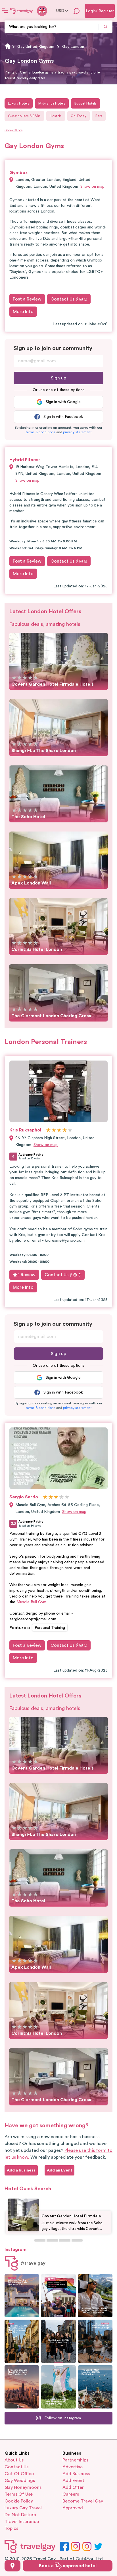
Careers (71, 2494)
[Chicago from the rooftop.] (95, 2341)
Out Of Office (19, 2474)
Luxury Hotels (19, 103)
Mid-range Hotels (52, 103)
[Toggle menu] (5, 11)
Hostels (56, 116)
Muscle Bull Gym (31, 1602)
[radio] (14, 678)
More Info (23, 312)
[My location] (12, 2566)
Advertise (73, 2467)
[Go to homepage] (22, 11)
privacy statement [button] (77, 432)
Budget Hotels (85, 103)
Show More (13, 130)
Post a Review (27, 299)
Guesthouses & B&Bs (24, 116)
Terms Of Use (19, 2494)
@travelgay (33, 2263)
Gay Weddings (20, 2481)
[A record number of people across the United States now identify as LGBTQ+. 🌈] (58, 2296)
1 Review (27, 1275)
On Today (79, 116)
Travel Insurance (22, 2522)
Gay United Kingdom (36, 47)
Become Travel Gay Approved (83, 2504)
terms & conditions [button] (40, 432)
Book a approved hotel (68, 2566)
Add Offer (73, 2487)
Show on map (92, 187)
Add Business (76, 2474)
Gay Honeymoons (23, 2487)
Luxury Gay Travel (23, 2508)
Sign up (58, 378)
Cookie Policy (19, 2501)
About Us (14, 2460)
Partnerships (75, 2460)
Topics (11, 2528)
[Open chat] (77, 11)
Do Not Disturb (20, 2515)
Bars (99, 116)
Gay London (73, 47)
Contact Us (62, 299)
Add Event (73, 2481)
